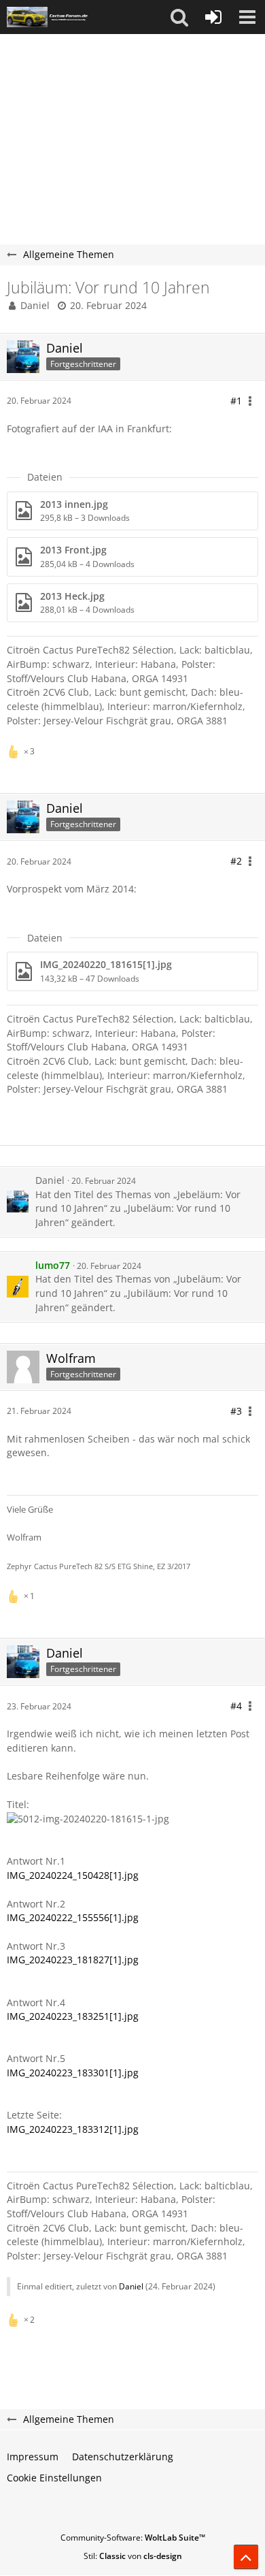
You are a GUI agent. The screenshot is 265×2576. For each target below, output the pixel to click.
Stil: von (133, 2556)
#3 (236, 1411)
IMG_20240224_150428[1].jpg (73, 1875)
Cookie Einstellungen (54, 2478)
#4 (236, 1706)
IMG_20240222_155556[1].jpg (73, 1917)
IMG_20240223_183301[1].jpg (73, 2073)
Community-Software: (133, 2538)
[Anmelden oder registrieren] (213, 17)
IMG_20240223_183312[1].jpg (73, 2129)
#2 (236, 861)
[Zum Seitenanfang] (246, 2557)
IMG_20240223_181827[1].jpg (73, 1960)
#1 (236, 401)
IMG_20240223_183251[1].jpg (73, 2016)
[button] (179, 17)
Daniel (35, 305)
